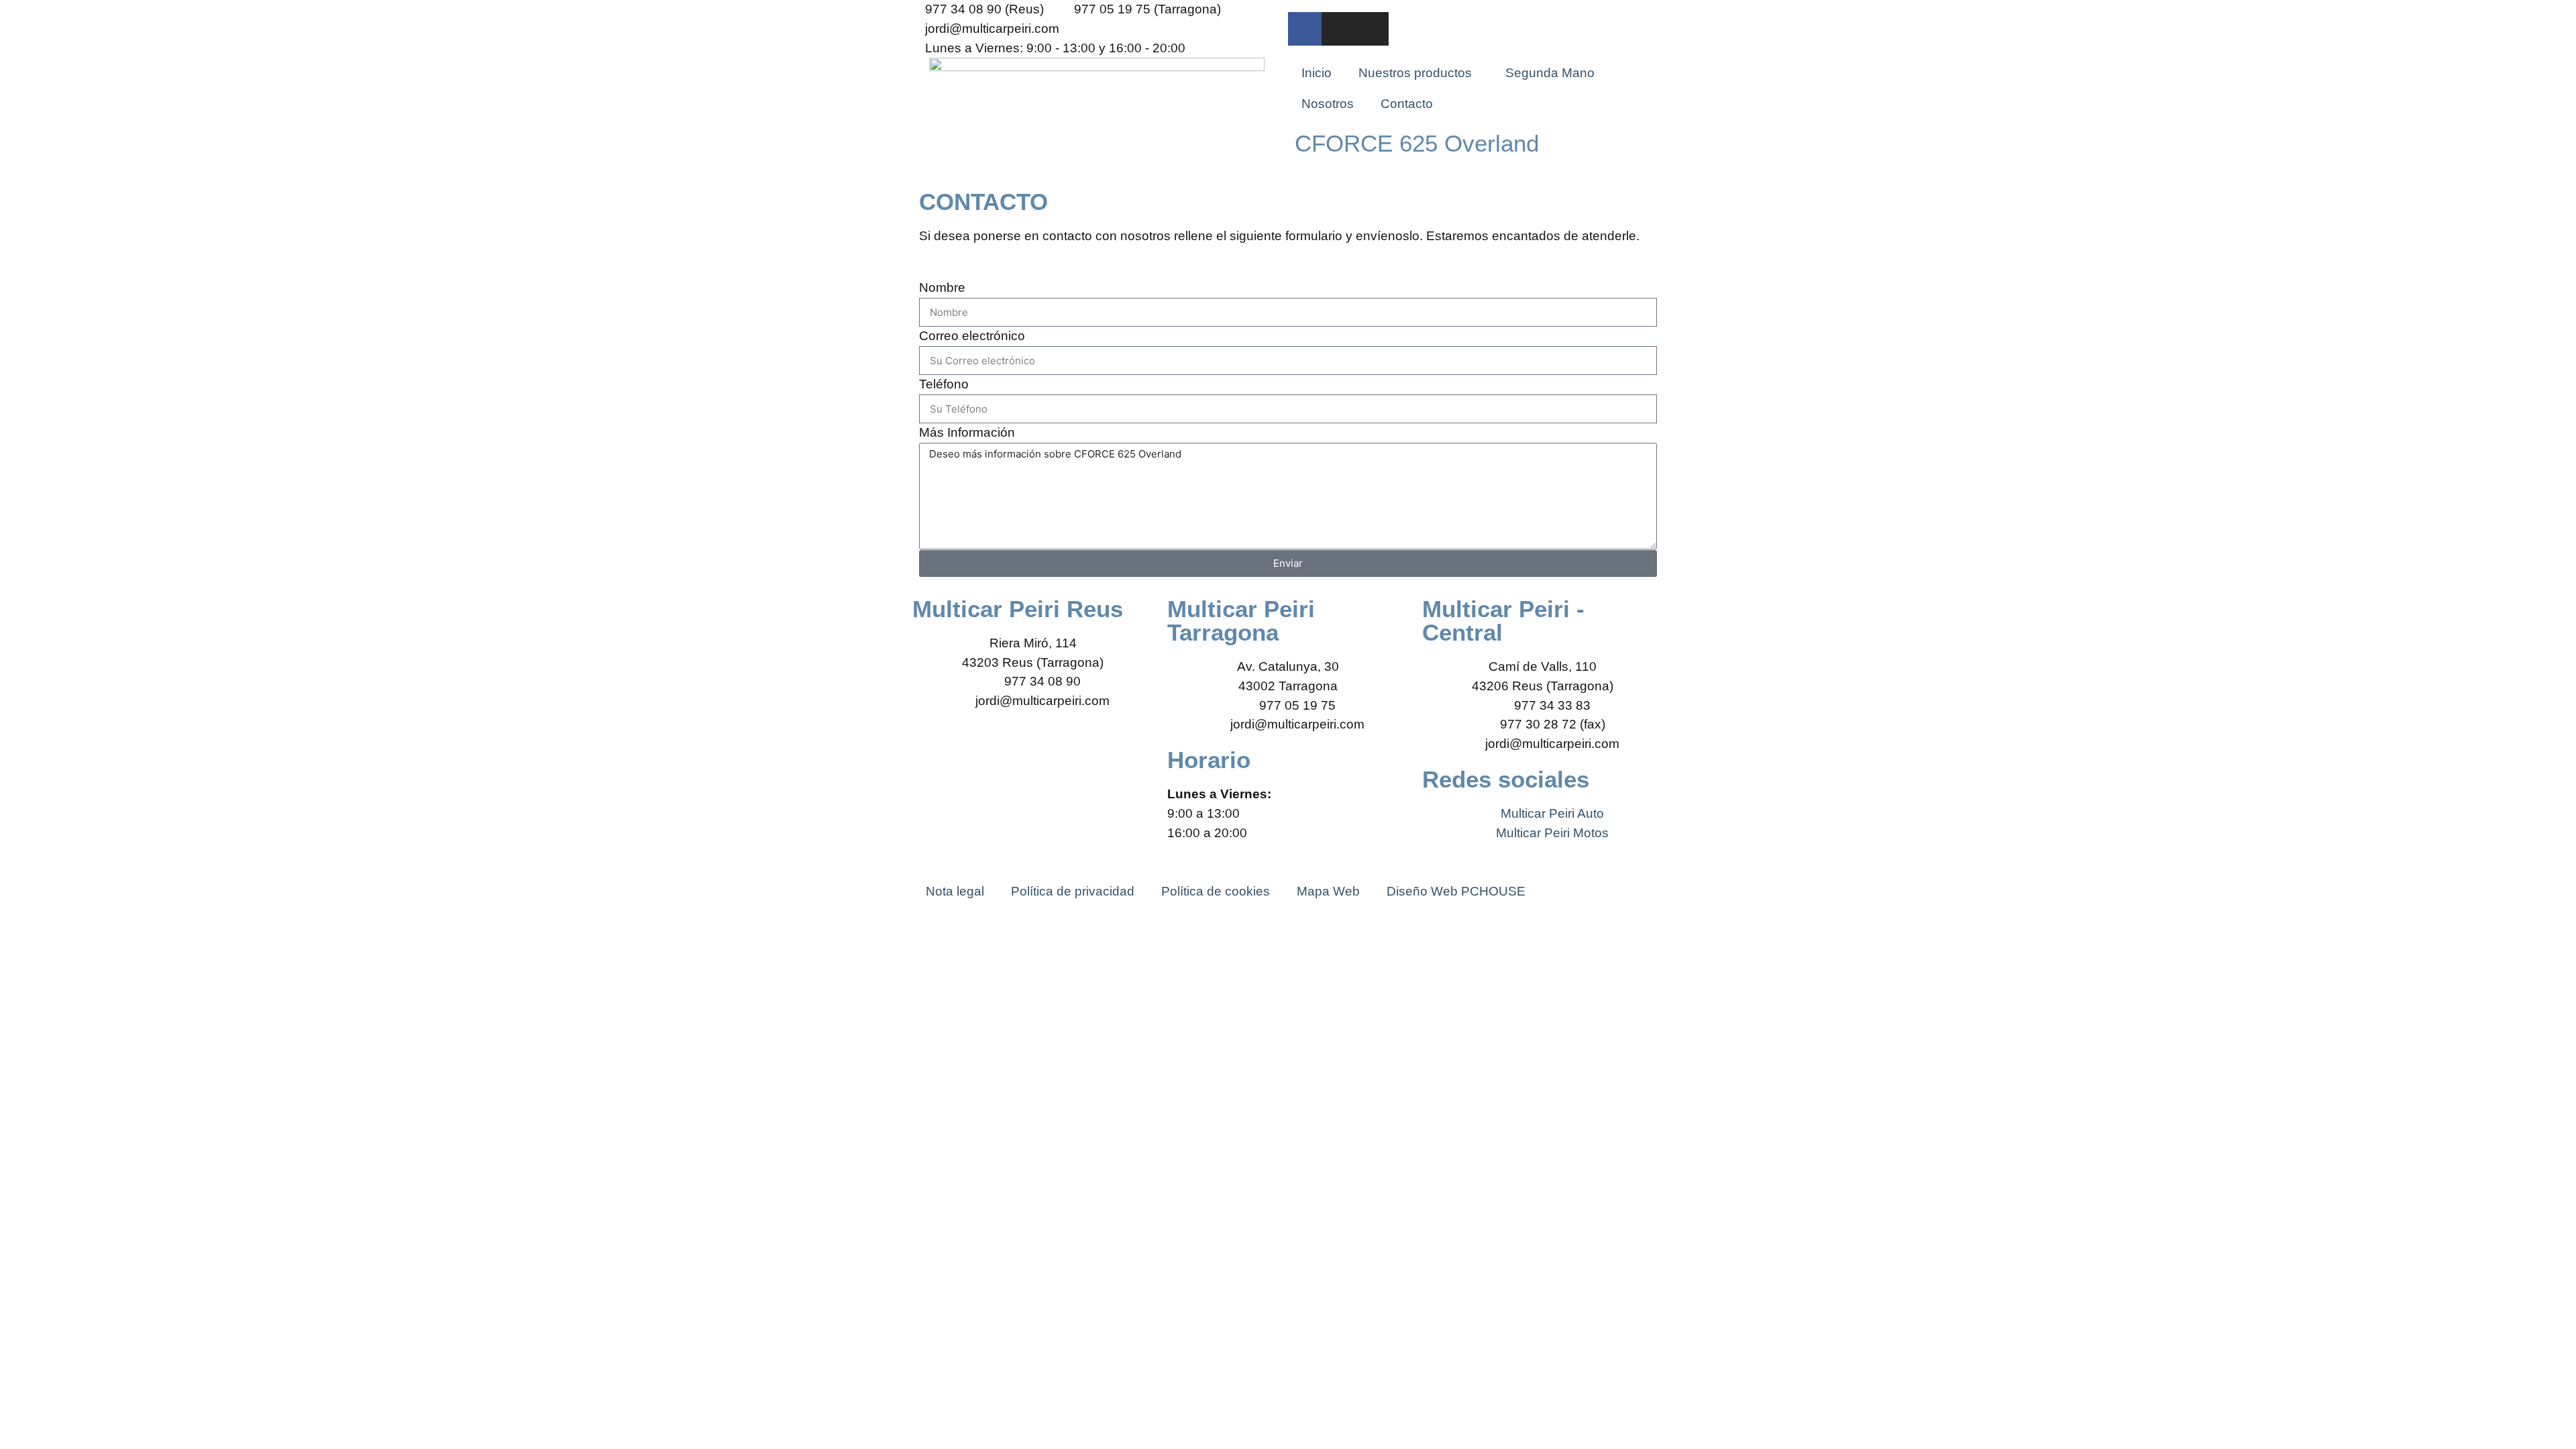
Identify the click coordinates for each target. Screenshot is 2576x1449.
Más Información (967, 432)
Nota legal (955, 891)
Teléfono (944, 384)
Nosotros (1328, 104)
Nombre (942, 287)
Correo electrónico (972, 336)
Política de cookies (1216, 891)
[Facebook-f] (1305, 29)
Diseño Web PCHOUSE (1456, 891)
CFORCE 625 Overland (1417, 143)
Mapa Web (1328, 891)
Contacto (1407, 104)
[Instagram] (1338, 29)
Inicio (1317, 73)
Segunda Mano (1550, 73)
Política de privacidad (1073, 891)
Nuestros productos (1415, 73)
